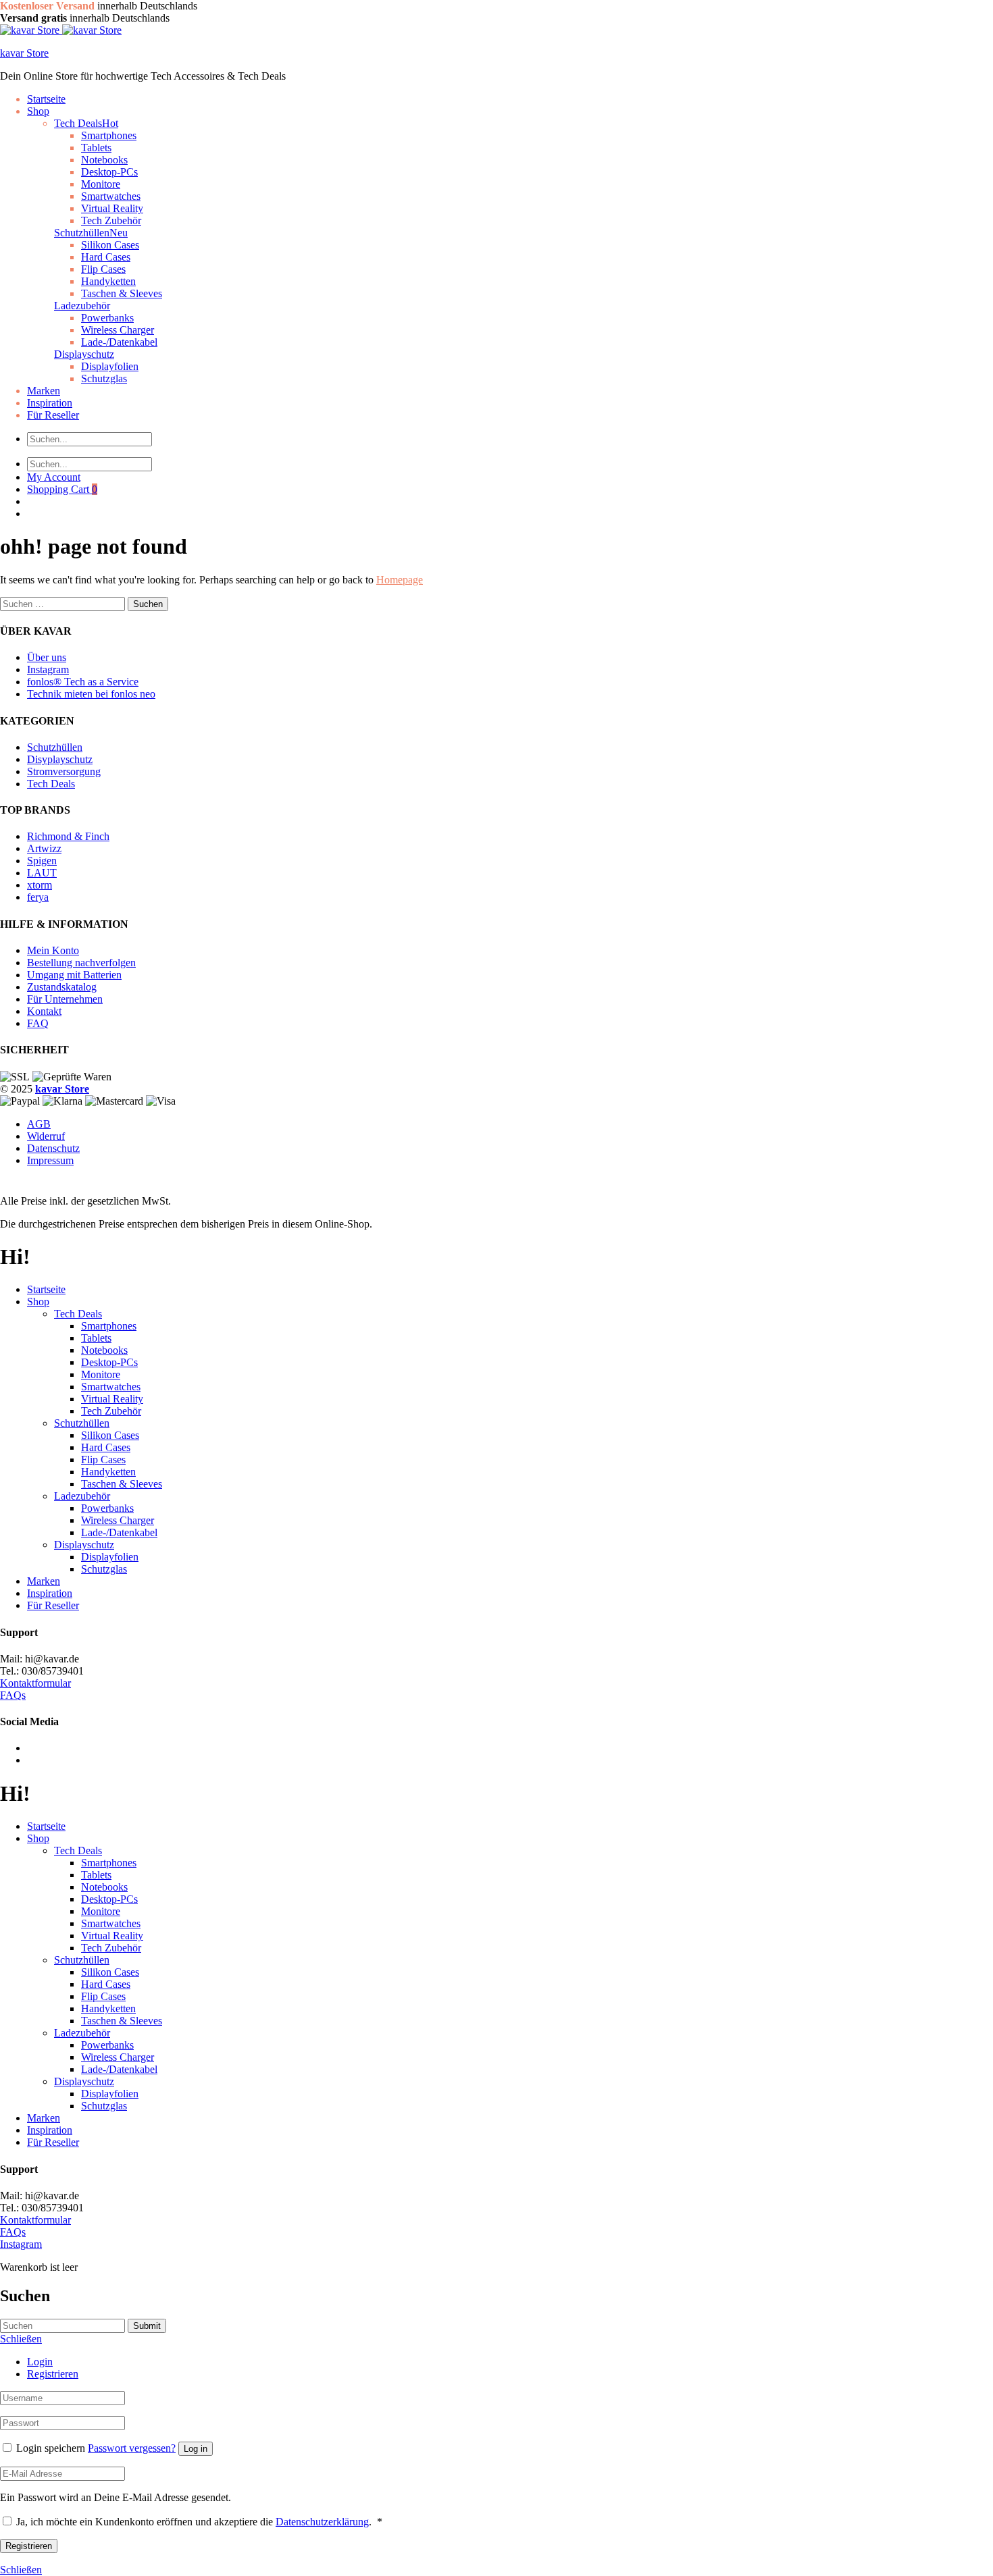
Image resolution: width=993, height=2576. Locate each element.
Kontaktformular (35, 1683)
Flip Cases (103, 269)
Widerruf (46, 1136)
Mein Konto (53, 950)
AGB (39, 1124)
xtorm (40, 885)
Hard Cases (106, 257)
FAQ (38, 1023)
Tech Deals (86, 123)
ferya (38, 897)
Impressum (50, 1160)
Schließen (21, 2570)
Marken (44, 391)
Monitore (101, 184)
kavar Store (24, 53)
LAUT (42, 873)
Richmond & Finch (68, 836)
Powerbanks (107, 318)
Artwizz (44, 848)
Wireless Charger (118, 330)
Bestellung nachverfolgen (81, 963)
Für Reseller (53, 415)
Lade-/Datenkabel (119, 342)
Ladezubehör (82, 306)
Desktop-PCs (109, 172)
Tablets (96, 148)
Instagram (48, 669)
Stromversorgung (64, 771)
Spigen (42, 861)
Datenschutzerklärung (322, 2522)
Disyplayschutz (60, 759)
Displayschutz (84, 354)
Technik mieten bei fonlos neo (91, 694)
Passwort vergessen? (132, 2448)
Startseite (46, 99)
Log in (196, 2449)
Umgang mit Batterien (74, 975)
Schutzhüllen (91, 233)
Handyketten (108, 281)
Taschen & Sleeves (122, 293)
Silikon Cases (110, 245)
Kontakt (44, 1011)
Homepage (400, 580)
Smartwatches (111, 196)
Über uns (47, 657)
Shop (38, 111)
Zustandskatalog (62, 987)
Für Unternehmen (65, 999)
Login (40, 2362)
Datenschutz (53, 1148)
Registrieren (53, 2374)
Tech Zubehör (111, 1411)
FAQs (13, 1695)
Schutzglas (104, 378)
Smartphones (109, 135)
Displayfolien (110, 366)
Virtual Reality (112, 208)
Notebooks (104, 160)
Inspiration (50, 403)
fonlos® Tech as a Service (83, 682)
